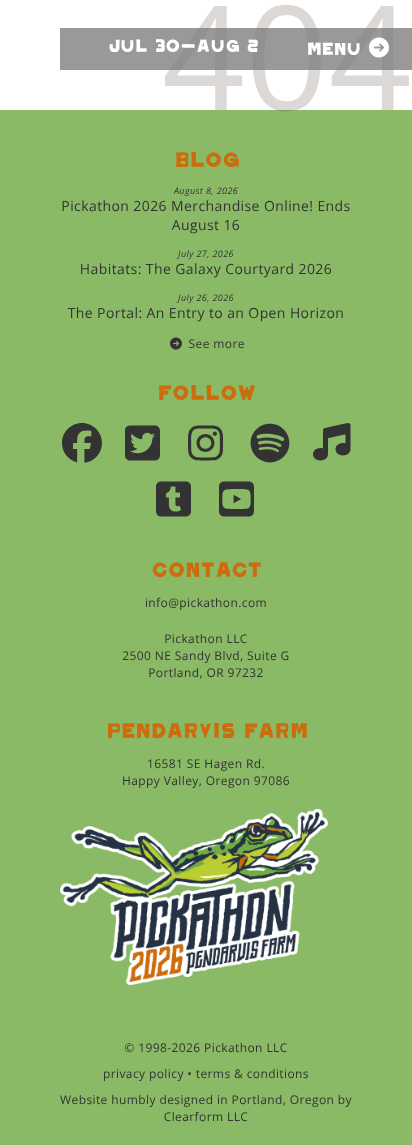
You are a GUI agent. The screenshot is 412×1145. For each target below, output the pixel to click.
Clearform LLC (206, 1116)
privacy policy (143, 1073)
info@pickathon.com (206, 602)
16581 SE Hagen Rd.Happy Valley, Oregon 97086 (206, 772)
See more (217, 343)
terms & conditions (252, 1073)
